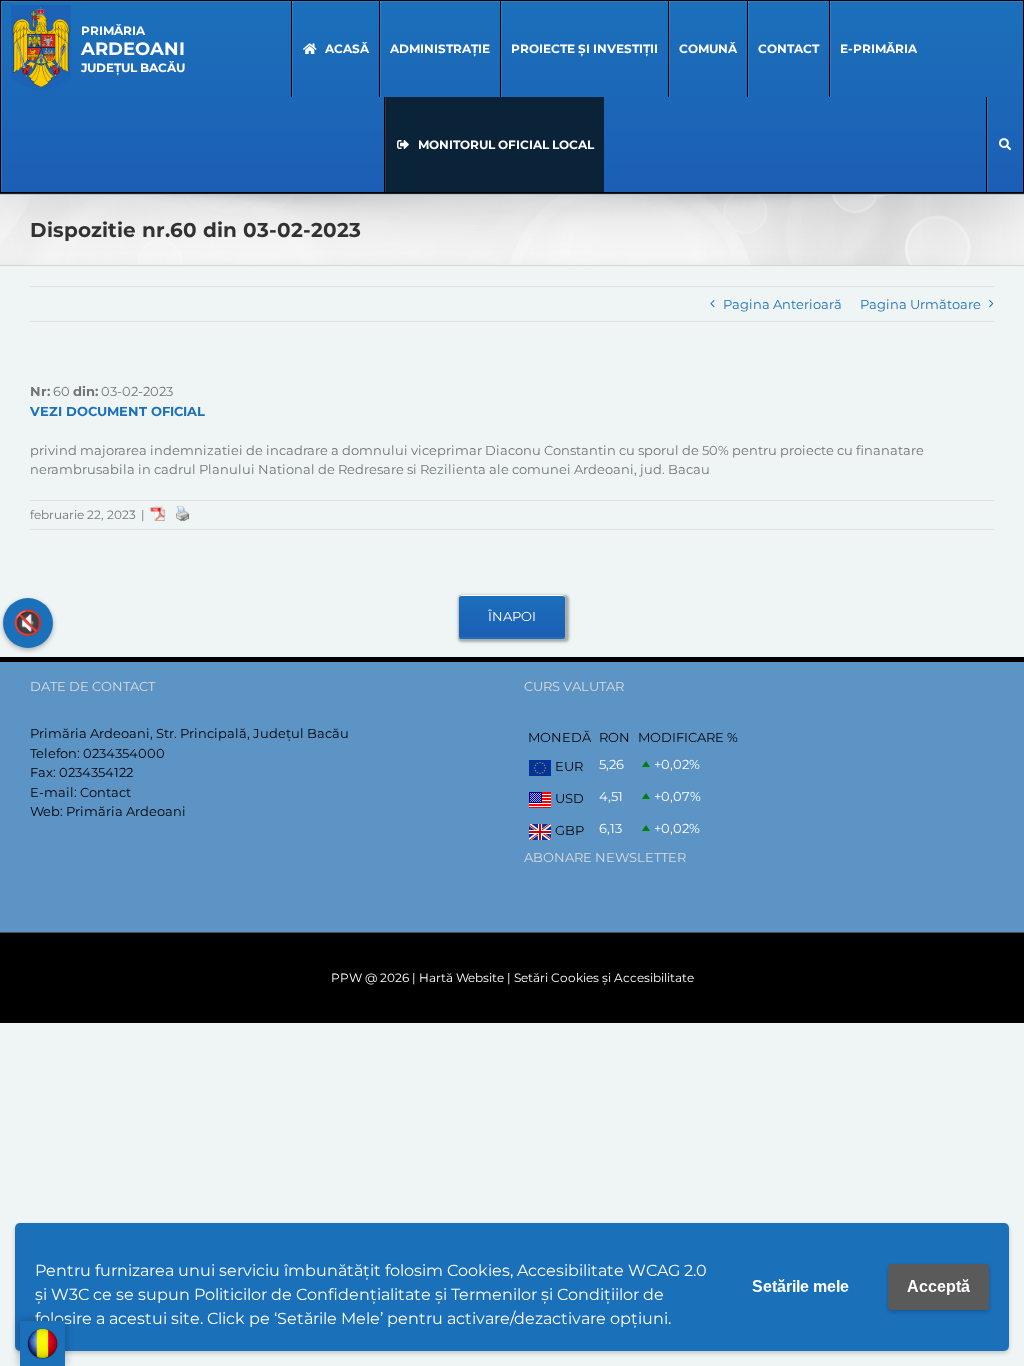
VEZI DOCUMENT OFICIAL (117, 411)
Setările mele (800, 1286)
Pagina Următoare (920, 304)
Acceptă (938, 1286)
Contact (105, 792)
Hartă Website (461, 977)
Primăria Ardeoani (126, 811)
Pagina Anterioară (782, 304)
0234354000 (124, 753)
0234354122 (96, 772)
